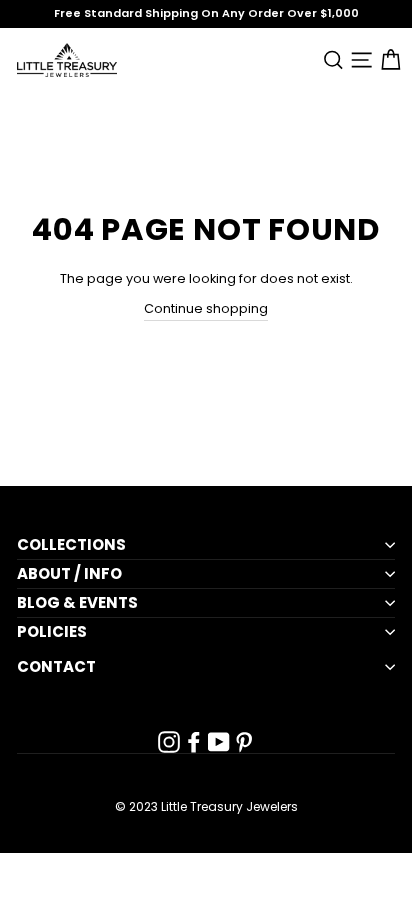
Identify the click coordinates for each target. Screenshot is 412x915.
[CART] (386, 59)
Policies (52, 632)
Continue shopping (206, 308)
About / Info (69, 574)
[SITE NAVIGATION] (358, 59)
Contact (56, 667)
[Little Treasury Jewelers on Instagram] (169, 742)
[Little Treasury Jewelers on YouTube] (219, 742)
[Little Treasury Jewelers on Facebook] (194, 742)
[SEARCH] (329, 59)
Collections (71, 545)
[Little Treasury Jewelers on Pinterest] (244, 742)
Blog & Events (77, 603)
